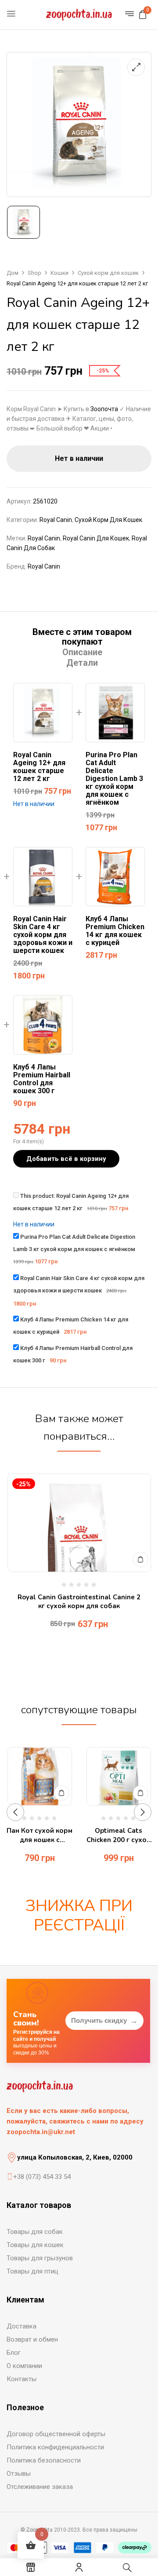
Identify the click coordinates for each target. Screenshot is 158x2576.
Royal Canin (56, 520)
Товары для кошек (35, 2245)
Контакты (22, 2379)
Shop (34, 273)
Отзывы (19, 2474)
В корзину (141, 1560)
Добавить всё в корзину (66, 1159)
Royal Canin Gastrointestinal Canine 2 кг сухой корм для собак (79, 1602)
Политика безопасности (44, 2460)
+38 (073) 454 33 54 (42, 2177)
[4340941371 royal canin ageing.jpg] (23, 222)
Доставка (22, 2326)
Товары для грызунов (40, 2258)
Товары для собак (35, 2232)
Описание (82, 652)
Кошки (59, 273)
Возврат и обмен (32, 2339)
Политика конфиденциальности (55, 2447)
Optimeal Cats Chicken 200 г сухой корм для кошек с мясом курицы (118, 1835)
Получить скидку (104, 2021)
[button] (143, 15)
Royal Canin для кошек (96, 538)
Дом (13, 273)
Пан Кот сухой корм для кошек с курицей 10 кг (39, 1835)
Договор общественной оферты (56, 2434)
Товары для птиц (32, 2271)
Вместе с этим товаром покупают (82, 637)
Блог (14, 2353)
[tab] (82, 637)
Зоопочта (104, 409)
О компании (24, 2366)
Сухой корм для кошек (108, 273)
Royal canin (44, 538)
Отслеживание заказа (40, 2487)
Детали (82, 663)
